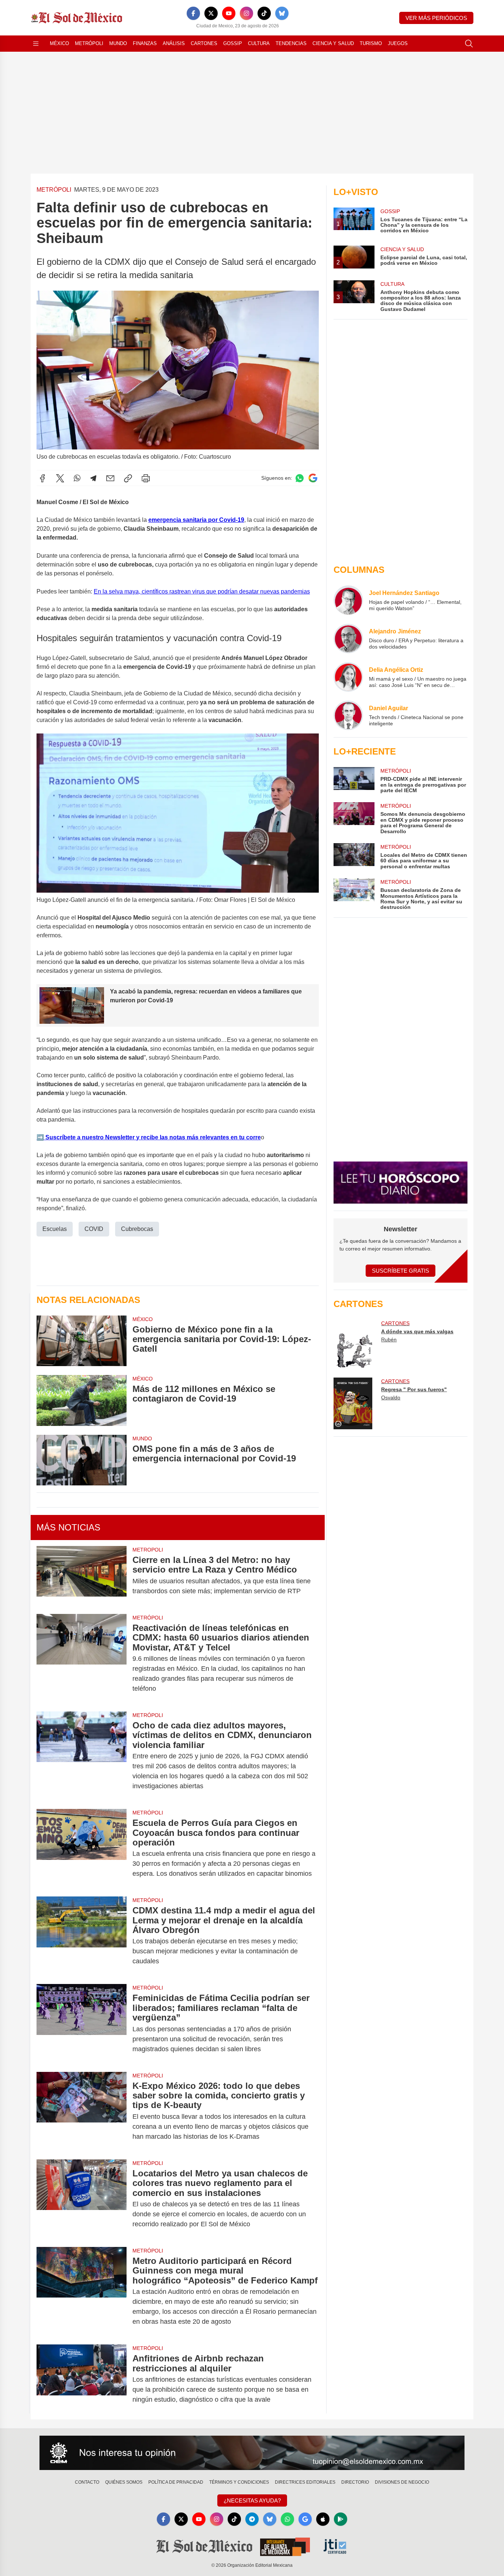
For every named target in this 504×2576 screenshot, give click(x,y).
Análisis (174, 43)
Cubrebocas (137, 1229)
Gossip (233, 43)
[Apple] (323, 2519)
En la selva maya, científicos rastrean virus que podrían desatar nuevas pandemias (202, 591)
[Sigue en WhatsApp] (300, 478)
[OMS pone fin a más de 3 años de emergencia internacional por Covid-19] (82, 1460)
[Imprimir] (146, 478)
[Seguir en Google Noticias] (313, 478)
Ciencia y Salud (333, 43)
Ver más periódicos (436, 18)
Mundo (118, 43)
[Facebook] (193, 13)
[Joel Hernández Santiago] (348, 600)
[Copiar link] (128, 478)
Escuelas (55, 1229)
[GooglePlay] (341, 2519)
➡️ (40, 1137)
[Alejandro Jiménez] (348, 639)
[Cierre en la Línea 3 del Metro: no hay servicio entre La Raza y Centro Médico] (82, 1576)
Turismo (371, 43)
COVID (94, 1229)
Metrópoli (89, 43)
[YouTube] (229, 13)
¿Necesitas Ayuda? (252, 2500)
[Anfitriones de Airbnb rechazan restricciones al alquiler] (82, 2379)
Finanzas (145, 43)
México (59, 43)
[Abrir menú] (36, 44)
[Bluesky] (282, 13)
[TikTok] (264, 13)
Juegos (398, 43)
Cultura (259, 43)
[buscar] (469, 44)
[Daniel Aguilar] (348, 715)
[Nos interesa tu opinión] (252, 2453)
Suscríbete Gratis (401, 1271)
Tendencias (291, 43)
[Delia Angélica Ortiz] (348, 677)
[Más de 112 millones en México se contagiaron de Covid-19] (82, 1400)
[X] (211, 13)
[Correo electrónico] (110, 478)
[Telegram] (93, 478)
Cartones (204, 43)
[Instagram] (246, 13)
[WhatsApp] (77, 478)
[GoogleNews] (305, 2519)
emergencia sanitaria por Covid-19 (196, 520)
